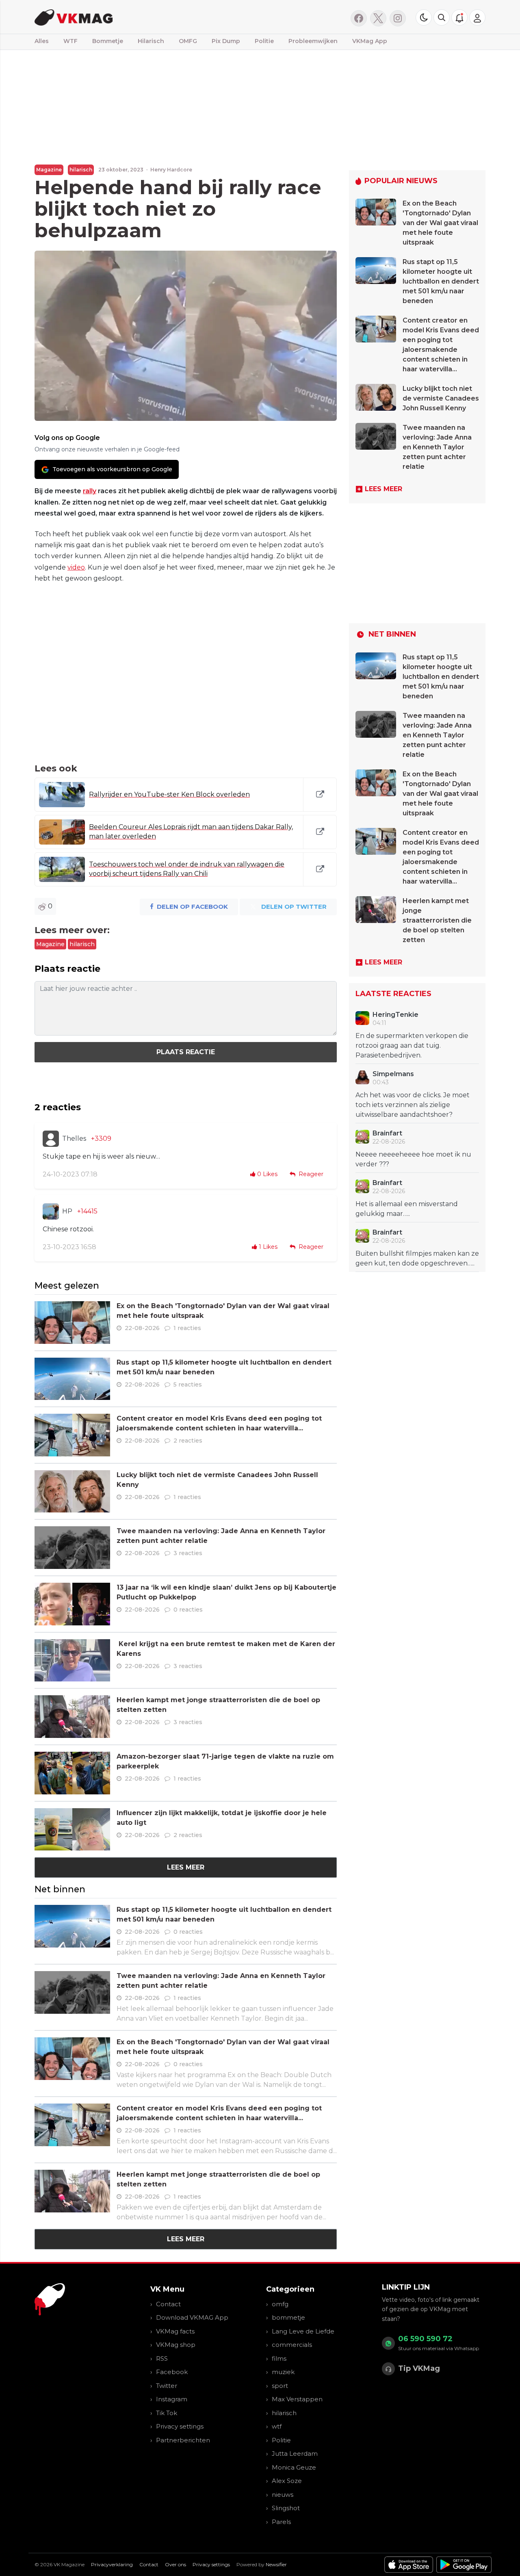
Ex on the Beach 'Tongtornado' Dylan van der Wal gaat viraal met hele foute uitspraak (440, 223)
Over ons (175, 2564)
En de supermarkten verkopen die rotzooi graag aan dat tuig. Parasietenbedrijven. (412, 1045)
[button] (442, 17)
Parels (281, 2522)
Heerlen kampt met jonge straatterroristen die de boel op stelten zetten (437, 920)
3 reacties (188, 1553)
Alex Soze (287, 2481)
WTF (70, 41)
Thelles (74, 1139)
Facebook (172, 2372)
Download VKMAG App (192, 2317)
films (279, 2358)
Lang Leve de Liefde (303, 2331)
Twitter (167, 2386)
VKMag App (370, 41)
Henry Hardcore (171, 170)
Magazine (49, 170)
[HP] (51, 1211)
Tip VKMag (419, 2368)
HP (67, 1211)
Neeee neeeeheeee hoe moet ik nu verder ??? (413, 1159)
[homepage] (137, 17)
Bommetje (108, 41)
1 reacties (187, 1328)
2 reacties (188, 1441)
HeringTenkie (395, 1015)
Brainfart (387, 1133)
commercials (292, 2345)
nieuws (283, 2495)
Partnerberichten (183, 2440)
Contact (168, 2304)
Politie (264, 41)
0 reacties (188, 1610)
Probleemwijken (313, 41)
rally (90, 491)
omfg (280, 2304)
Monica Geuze (294, 2467)
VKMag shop (176, 2345)
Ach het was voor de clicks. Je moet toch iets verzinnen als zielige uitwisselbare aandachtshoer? (413, 1105)
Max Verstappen (297, 2399)
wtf (277, 2426)
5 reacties (188, 1384)
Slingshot (286, 2508)
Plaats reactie (186, 1052)
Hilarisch (151, 41)
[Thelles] (51, 1139)
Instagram (172, 2399)
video (76, 567)
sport (280, 2386)
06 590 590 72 (425, 2339)
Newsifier (276, 2564)
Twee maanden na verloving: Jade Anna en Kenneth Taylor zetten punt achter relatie (437, 447)
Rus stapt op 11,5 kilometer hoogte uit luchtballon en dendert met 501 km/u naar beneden (441, 281)
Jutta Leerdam (295, 2454)
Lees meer (186, 1867)
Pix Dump (226, 41)
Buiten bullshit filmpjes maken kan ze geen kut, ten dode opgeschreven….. (417, 1258)
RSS (162, 2358)
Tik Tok (167, 2413)
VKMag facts (175, 2331)
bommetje (288, 2317)
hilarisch (81, 170)
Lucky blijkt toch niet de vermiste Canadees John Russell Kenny (441, 398)
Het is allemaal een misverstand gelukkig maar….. (407, 1209)
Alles (42, 41)
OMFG (188, 41)
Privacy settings (180, 2426)
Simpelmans (393, 1074)
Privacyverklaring (112, 2564)
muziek (283, 2372)
